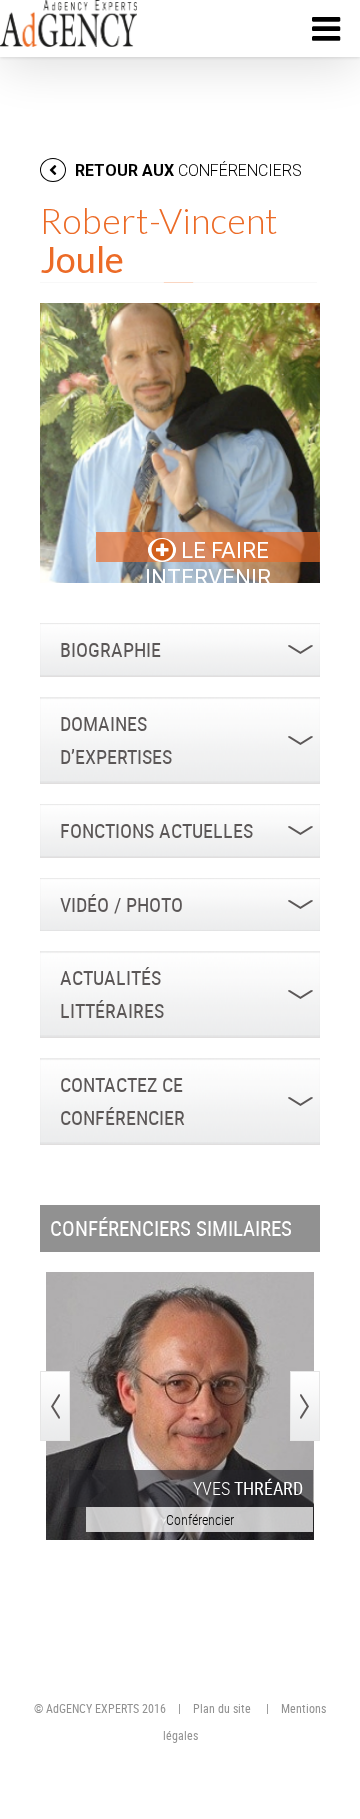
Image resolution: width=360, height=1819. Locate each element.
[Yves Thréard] (180, 1406)
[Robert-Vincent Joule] (180, 443)
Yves (248, 1488)
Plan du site (222, 1708)
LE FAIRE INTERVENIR (208, 564)
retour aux (186, 170)
